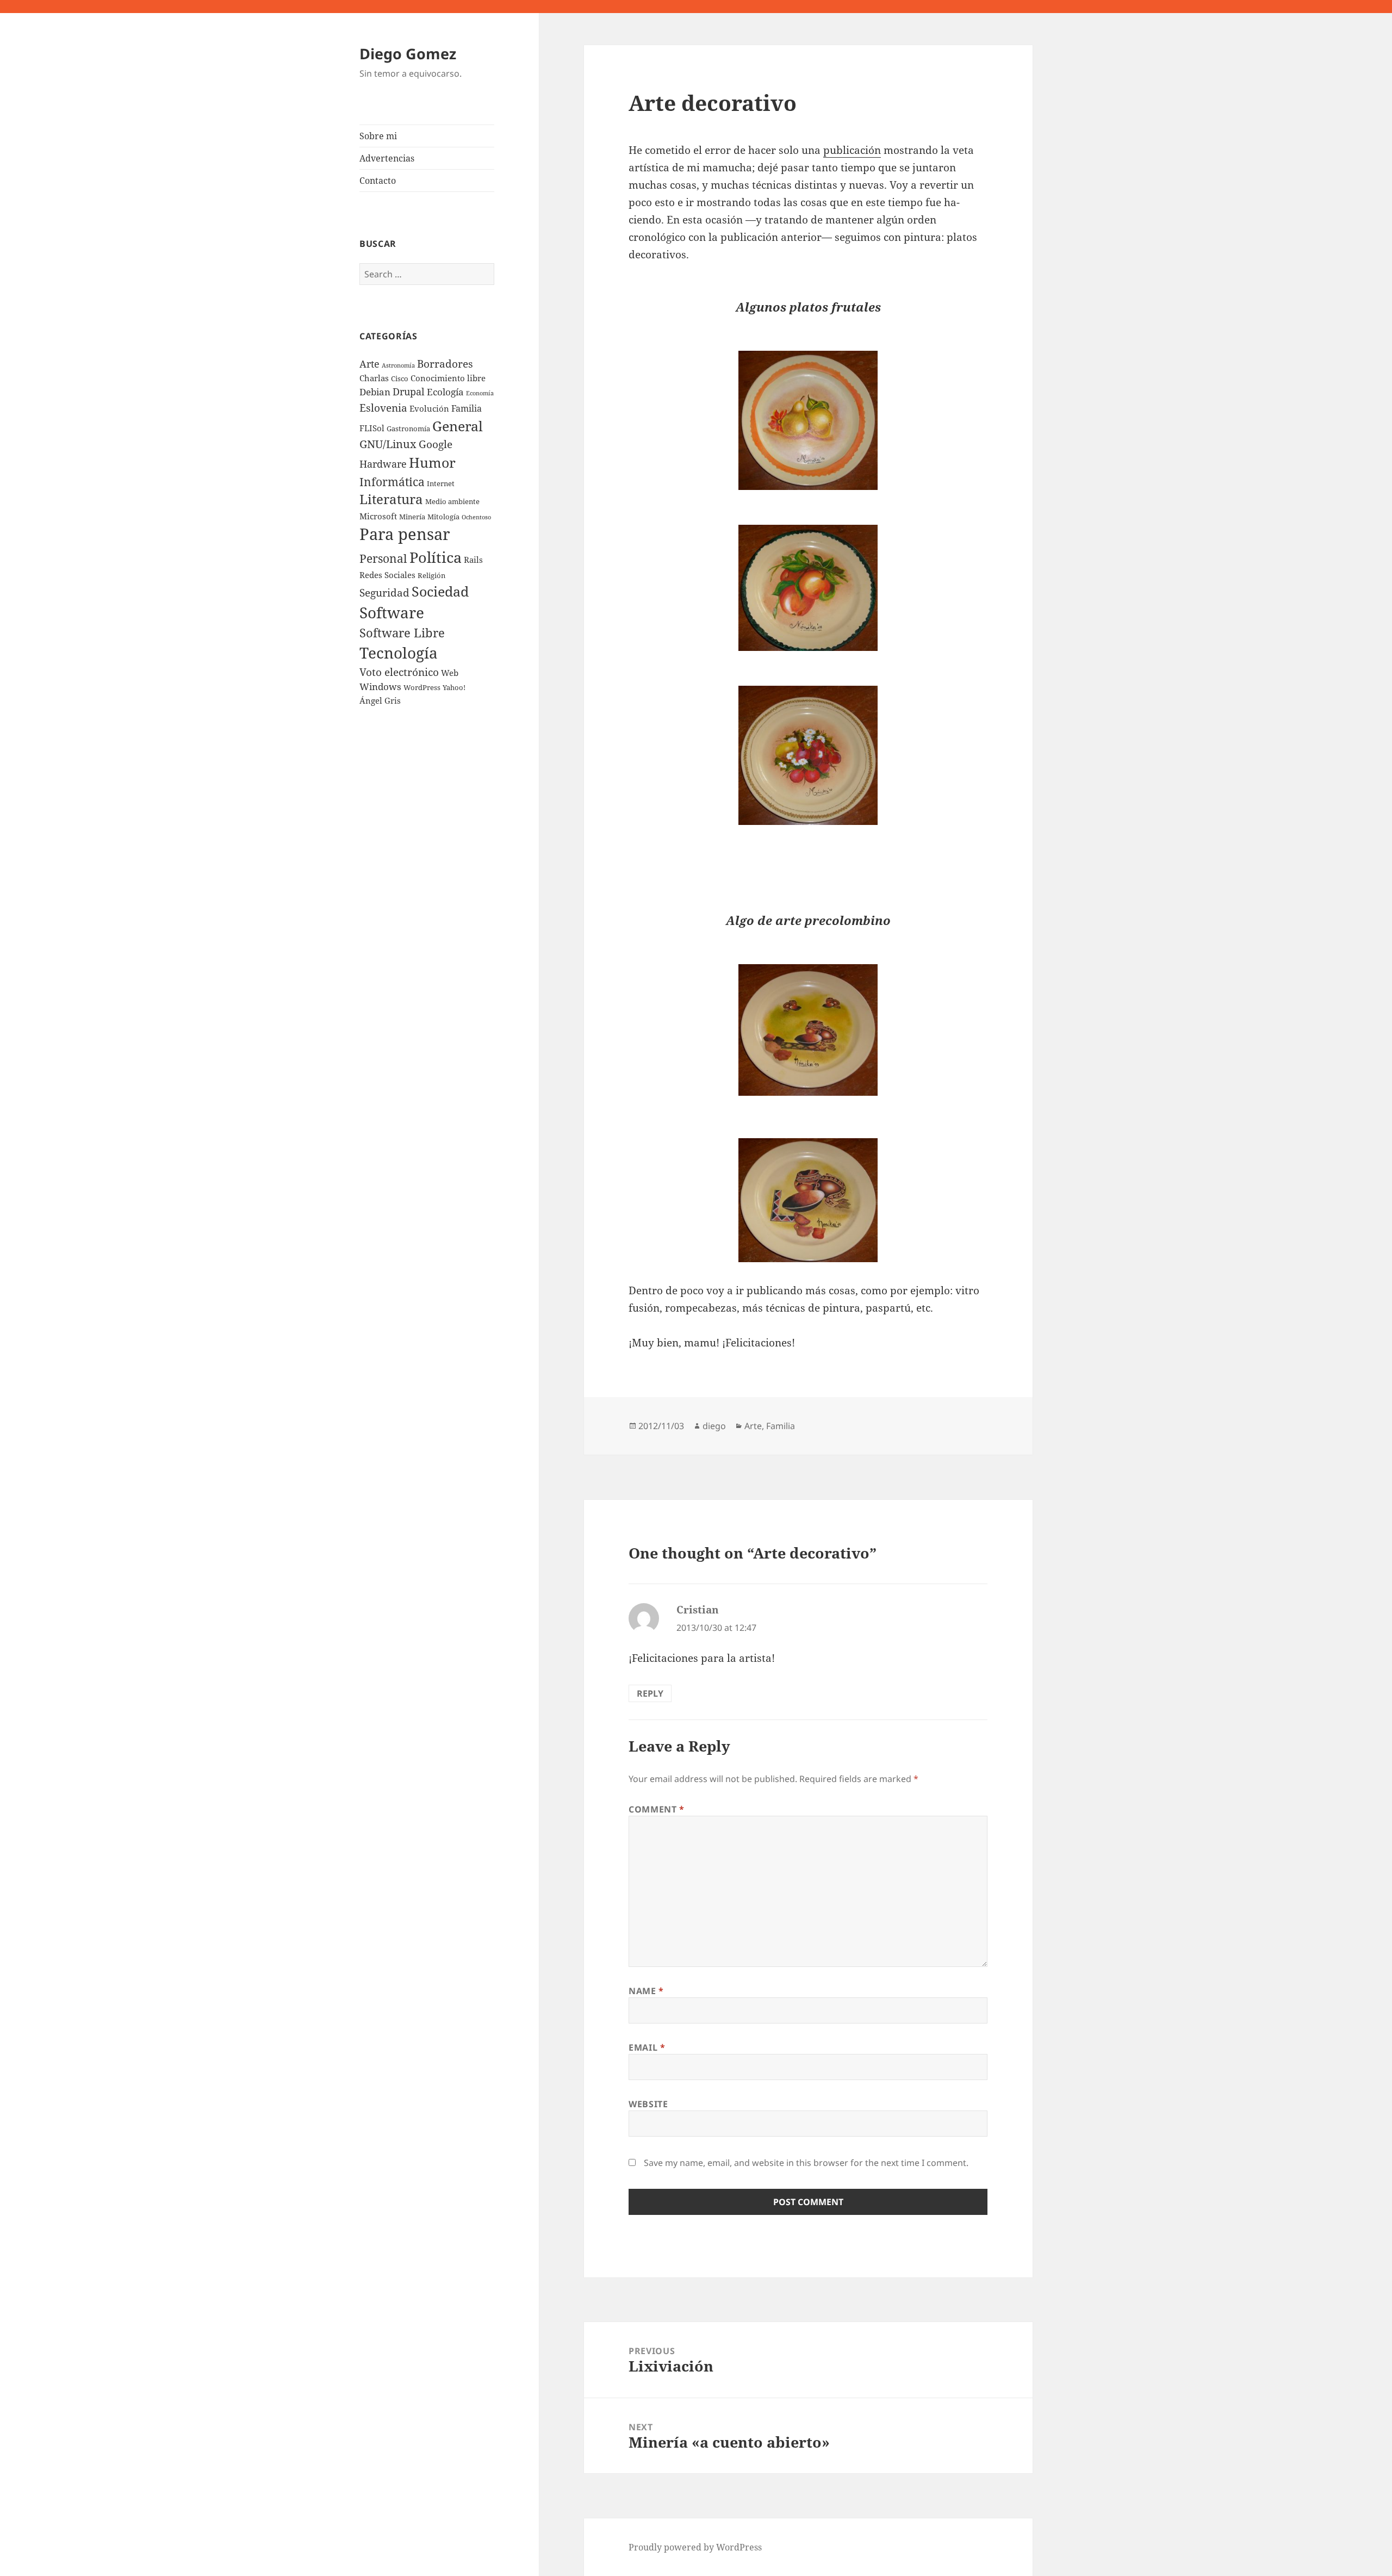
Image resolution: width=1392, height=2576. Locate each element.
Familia (467, 408)
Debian (375, 392)
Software (392, 612)
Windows (380, 687)
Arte (369, 364)
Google (436, 444)
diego (714, 1426)
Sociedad (440, 591)
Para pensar (405, 534)
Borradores (445, 364)
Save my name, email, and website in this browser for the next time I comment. (806, 2163)
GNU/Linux (388, 444)
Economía (480, 393)
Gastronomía (408, 429)
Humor (432, 462)
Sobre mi (378, 136)
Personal (383, 558)
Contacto (378, 181)
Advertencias (387, 158)
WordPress (422, 687)
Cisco (400, 378)
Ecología (445, 392)
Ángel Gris (380, 700)
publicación (852, 150)
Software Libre (402, 633)
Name (646, 1991)
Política (436, 557)
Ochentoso (476, 517)
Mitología (443, 517)
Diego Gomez (408, 54)
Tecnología (399, 653)
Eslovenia (383, 408)
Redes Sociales (387, 575)
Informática (392, 482)
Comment (657, 1809)
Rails (473, 560)
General (458, 426)
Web (450, 673)
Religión (431, 575)
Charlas (374, 378)
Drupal (409, 392)
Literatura (391, 499)
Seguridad (384, 592)
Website (648, 2104)
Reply (650, 1693)
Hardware (383, 464)
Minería (412, 517)
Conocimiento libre (448, 378)
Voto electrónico (399, 672)
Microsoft (378, 516)
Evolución (429, 408)
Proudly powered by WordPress (695, 2547)
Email (647, 2047)
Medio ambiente (452, 501)
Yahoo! (454, 687)
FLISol (372, 428)
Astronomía (398, 365)
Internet (441, 483)
